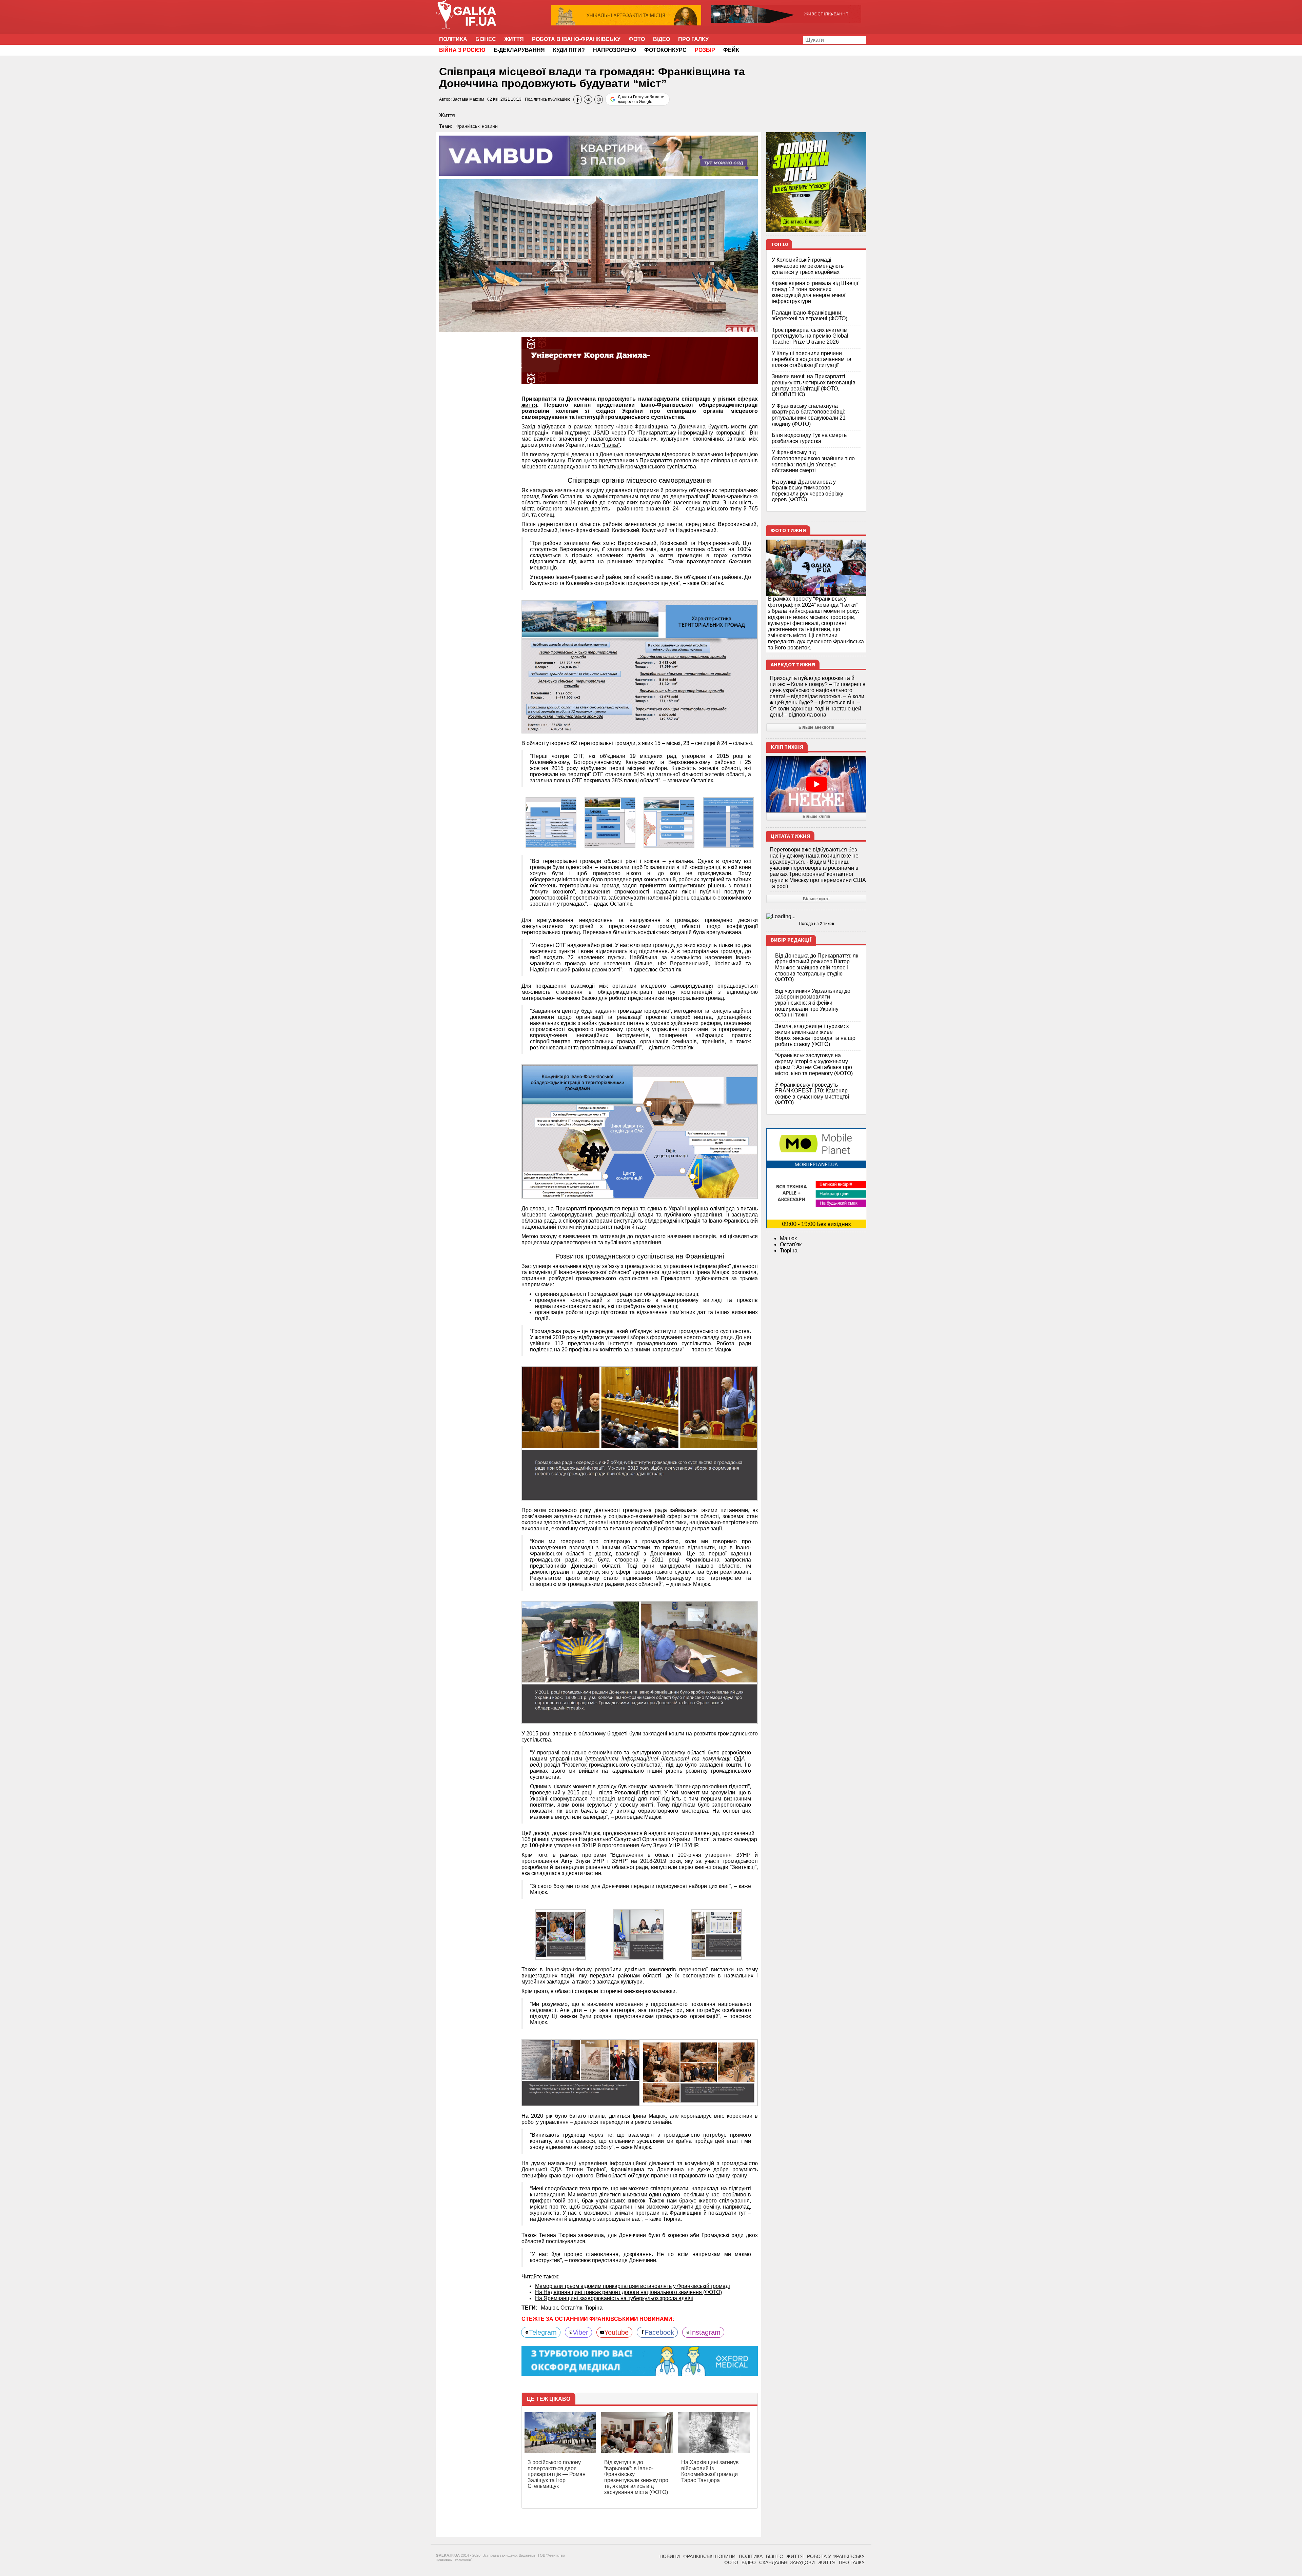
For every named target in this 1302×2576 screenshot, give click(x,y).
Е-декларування (519, 50)
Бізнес (486, 39)
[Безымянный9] (640, 1662)
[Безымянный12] (560, 1934)
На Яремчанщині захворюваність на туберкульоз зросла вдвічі (614, 2298)
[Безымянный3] (728, 822)
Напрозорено (615, 50)
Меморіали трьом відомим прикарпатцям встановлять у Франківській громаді (633, 2286)
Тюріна (594, 2308)
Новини (670, 2556)
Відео (662, 39)
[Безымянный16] (699, 2072)
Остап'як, (573, 2308)
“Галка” (611, 445)
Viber (580, 2332)
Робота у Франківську (836, 2556)
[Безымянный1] (610, 822)
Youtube (616, 2332)
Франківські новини (477, 126)
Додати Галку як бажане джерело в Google (641, 99)
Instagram (705, 2332)
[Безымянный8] (640, 1433)
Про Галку (693, 39)
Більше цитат (816, 899)
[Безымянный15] (581, 2072)
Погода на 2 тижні (816, 924)
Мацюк (788, 1238)
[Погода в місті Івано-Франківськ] (816, 917)
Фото (637, 39)
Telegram (543, 2332)
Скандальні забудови (787, 2562)
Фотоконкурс (665, 50)
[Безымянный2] (669, 822)
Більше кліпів (816, 817)
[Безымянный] (551, 822)
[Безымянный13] (638, 1934)
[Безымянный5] (640, 1131)
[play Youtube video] (816, 784)
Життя (514, 39)
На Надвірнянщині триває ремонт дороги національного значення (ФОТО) (628, 2292)
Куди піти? (569, 50)
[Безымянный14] (716, 1934)
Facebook (659, 2332)
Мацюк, (551, 2308)
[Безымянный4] (640, 667)
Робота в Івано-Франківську (576, 39)
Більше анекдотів (816, 727)
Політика (453, 39)
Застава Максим (468, 99)
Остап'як (791, 1244)
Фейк (731, 50)
